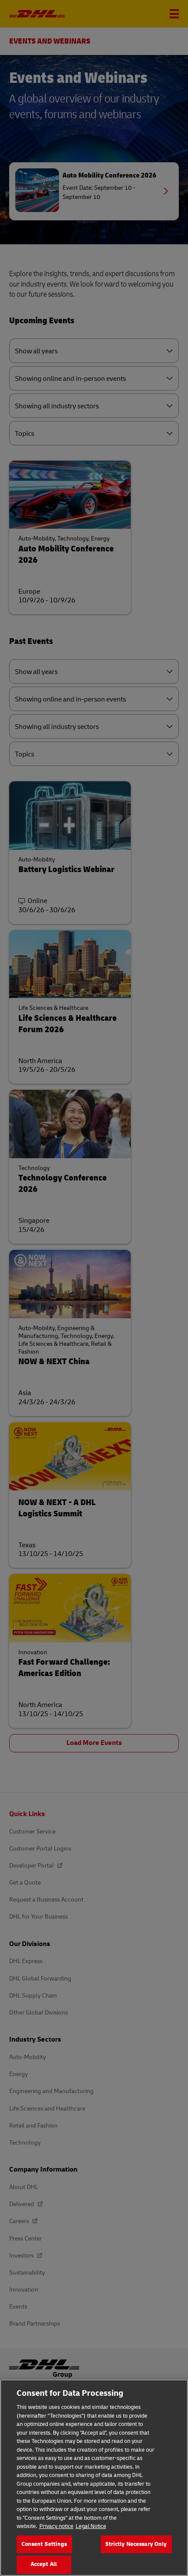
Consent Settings (44, 2544)
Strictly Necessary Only (136, 2544)
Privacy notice (56, 2526)
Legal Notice (91, 2526)
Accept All (44, 2564)
